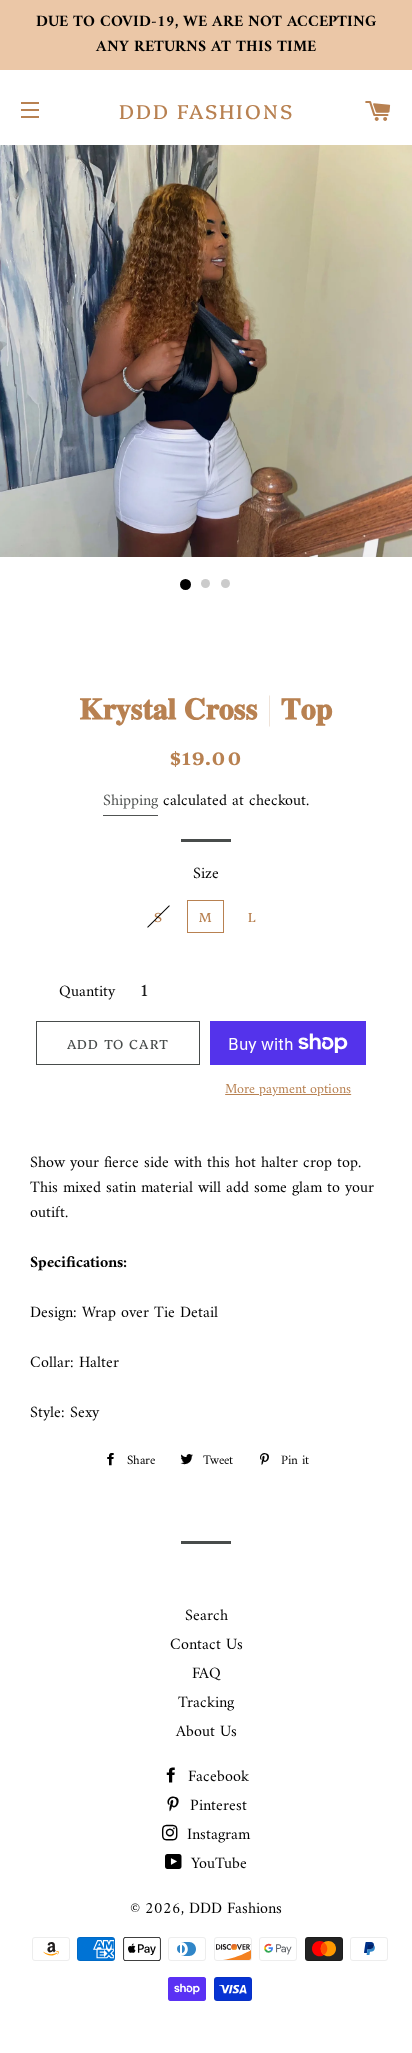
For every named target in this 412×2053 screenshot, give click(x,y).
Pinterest (216, 1806)
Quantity (87, 992)
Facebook (216, 1777)
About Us (206, 1732)
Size (206, 874)
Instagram (216, 1835)
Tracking (206, 1703)
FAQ (206, 1674)
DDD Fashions (206, 110)
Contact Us (206, 1645)
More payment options (288, 1090)
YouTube (216, 1864)
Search (206, 1616)
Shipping (130, 801)
